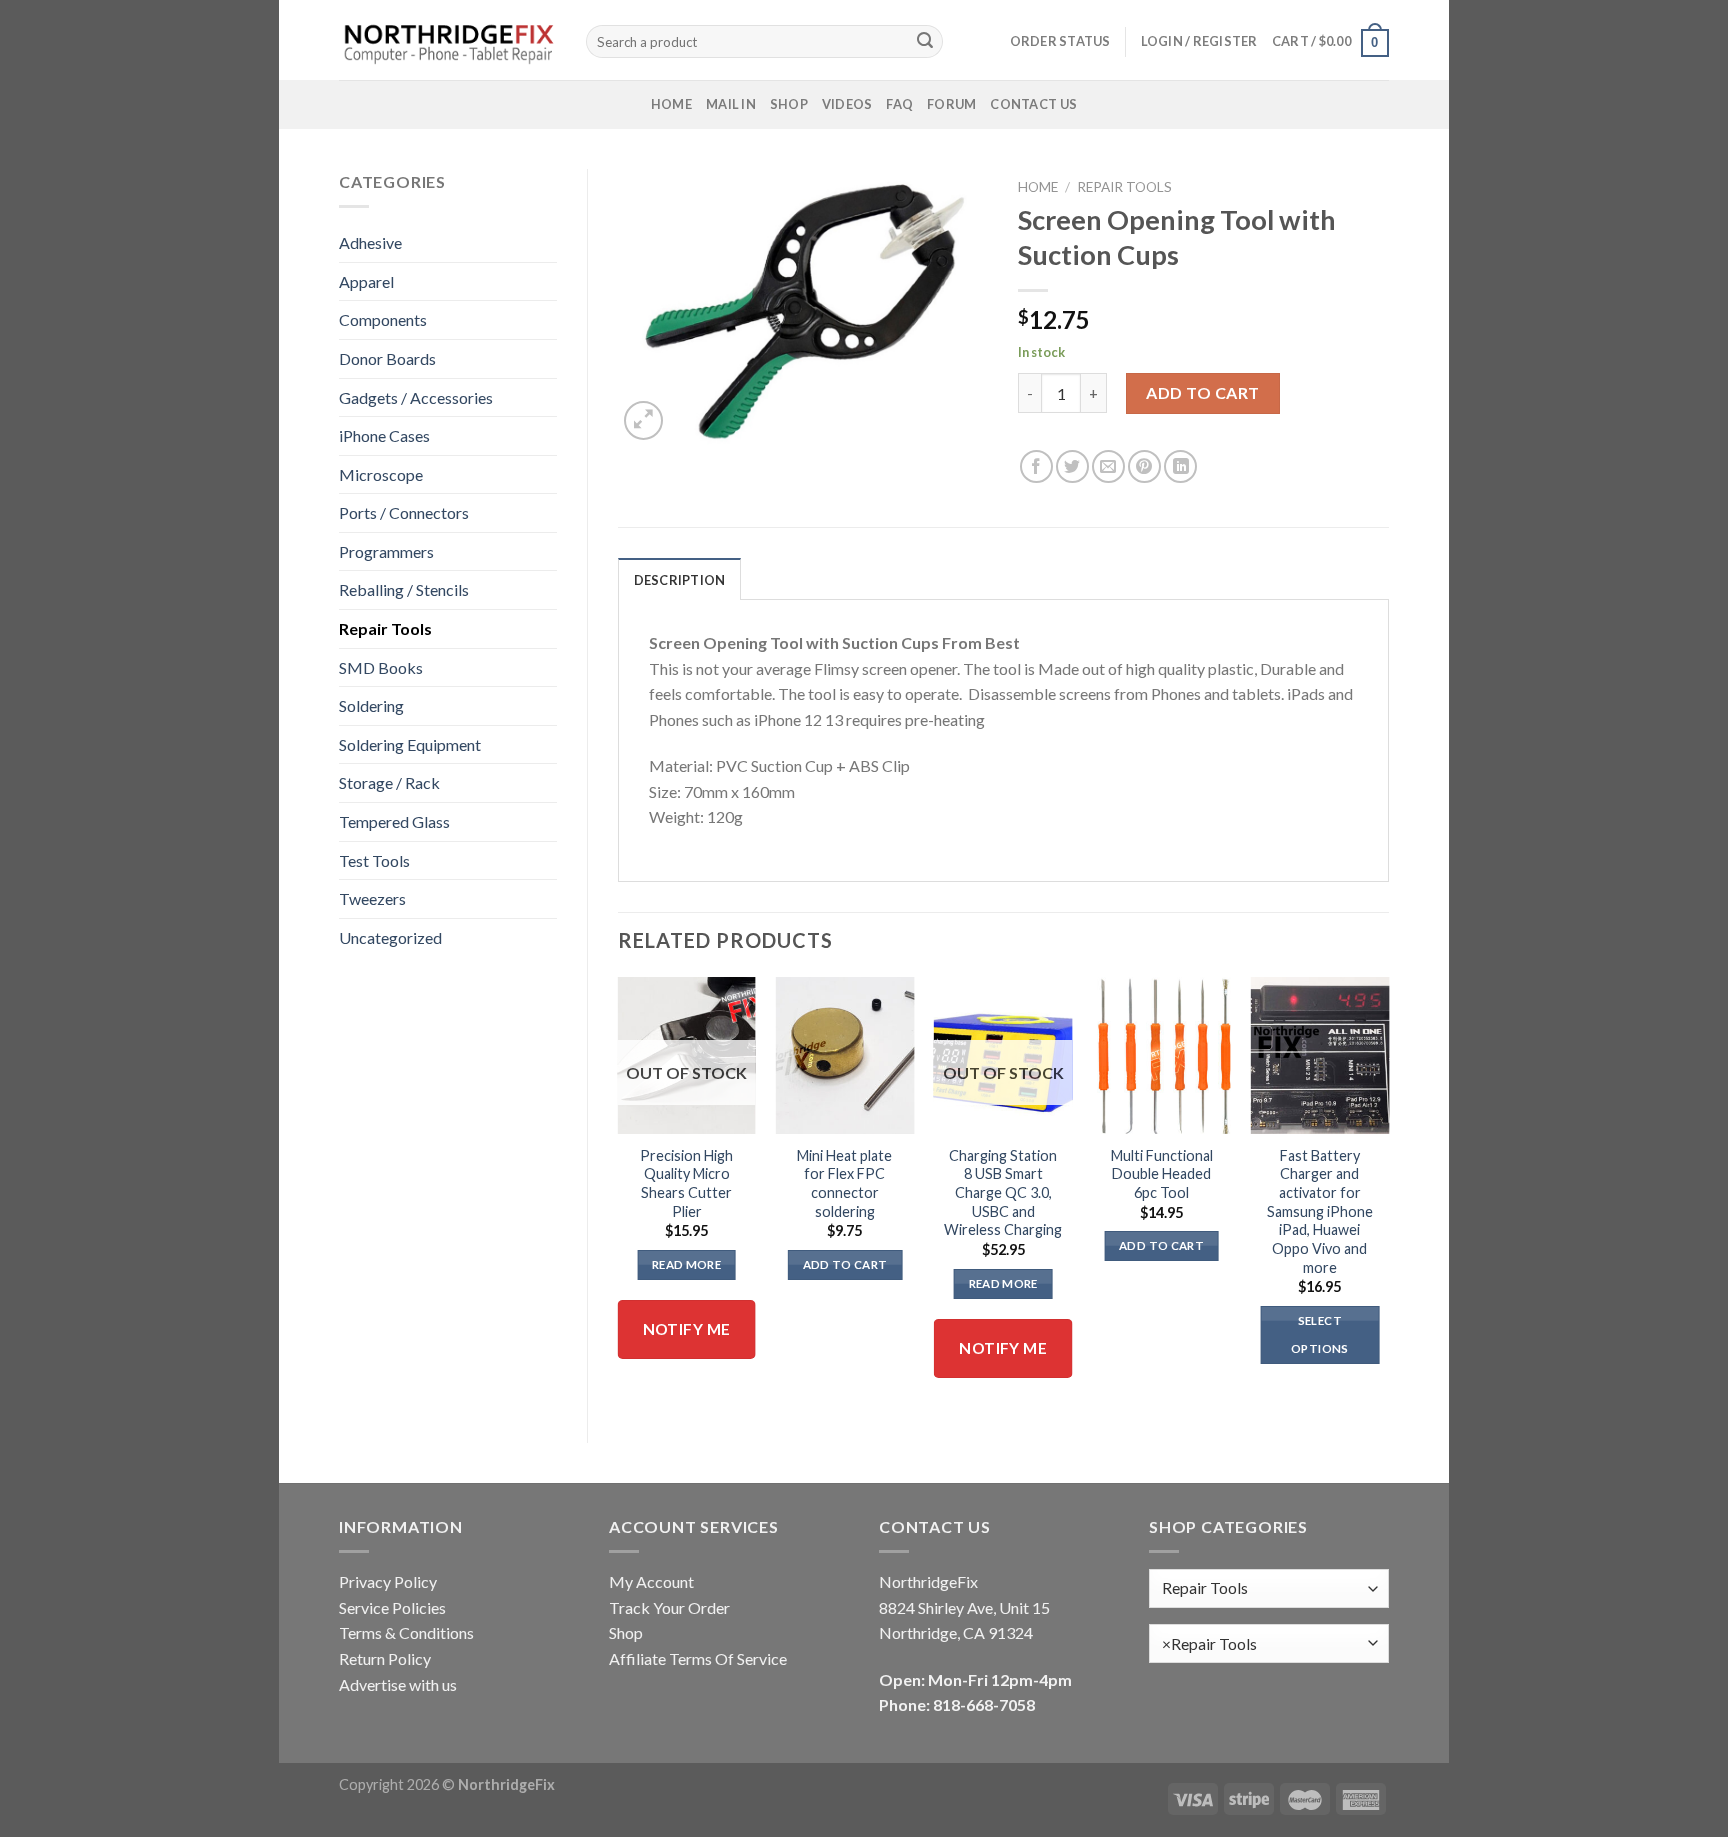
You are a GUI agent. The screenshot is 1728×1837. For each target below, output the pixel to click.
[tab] (680, 579)
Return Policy (385, 1658)
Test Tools (374, 860)
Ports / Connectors (404, 512)
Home (671, 104)
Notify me (687, 1329)
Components (383, 319)
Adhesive (370, 242)
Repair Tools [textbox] (1209, 1644)
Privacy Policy (388, 1581)
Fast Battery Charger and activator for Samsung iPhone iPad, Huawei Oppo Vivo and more (1320, 1211)
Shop (789, 104)
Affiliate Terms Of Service (698, 1658)
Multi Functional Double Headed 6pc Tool (1162, 1174)
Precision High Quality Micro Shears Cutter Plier (686, 1183)
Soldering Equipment (410, 744)
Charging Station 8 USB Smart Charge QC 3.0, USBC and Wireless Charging (1003, 1193)
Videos (847, 104)
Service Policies (392, 1607)
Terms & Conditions (406, 1632)
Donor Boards (387, 358)
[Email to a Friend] (1108, 466)
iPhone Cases (384, 435)
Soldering (371, 705)
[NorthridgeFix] (447, 40)
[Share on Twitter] (1072, 466)
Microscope (381, 474)
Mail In (731, 104)
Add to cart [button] (845, 1264)
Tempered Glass (394, 821)
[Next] (1388, 1193)
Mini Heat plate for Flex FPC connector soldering (844, 1183)
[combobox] (1269, 1643)
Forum (951, 104)
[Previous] (619, 1193)
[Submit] (925, 42)
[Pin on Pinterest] (1144, 466)
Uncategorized (390, 937)
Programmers (386, 551)
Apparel (366, 281)
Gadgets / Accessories (416, 397)
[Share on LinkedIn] (1180, 466)
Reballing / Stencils (404, 589)
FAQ (899, 104)
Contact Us (1033, 104)
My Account (651, 1581)
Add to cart (1202, 392)
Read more (686, 1264)
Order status (1060, 41)
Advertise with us (398, 1684)
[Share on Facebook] (1036, 466)
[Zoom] (643, 420)
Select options (1319, 1334)
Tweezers (372, 898)
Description (680, 580)
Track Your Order (669, 1607)
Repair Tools (385, 628)
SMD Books (381, 667)
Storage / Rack (389, 782)
